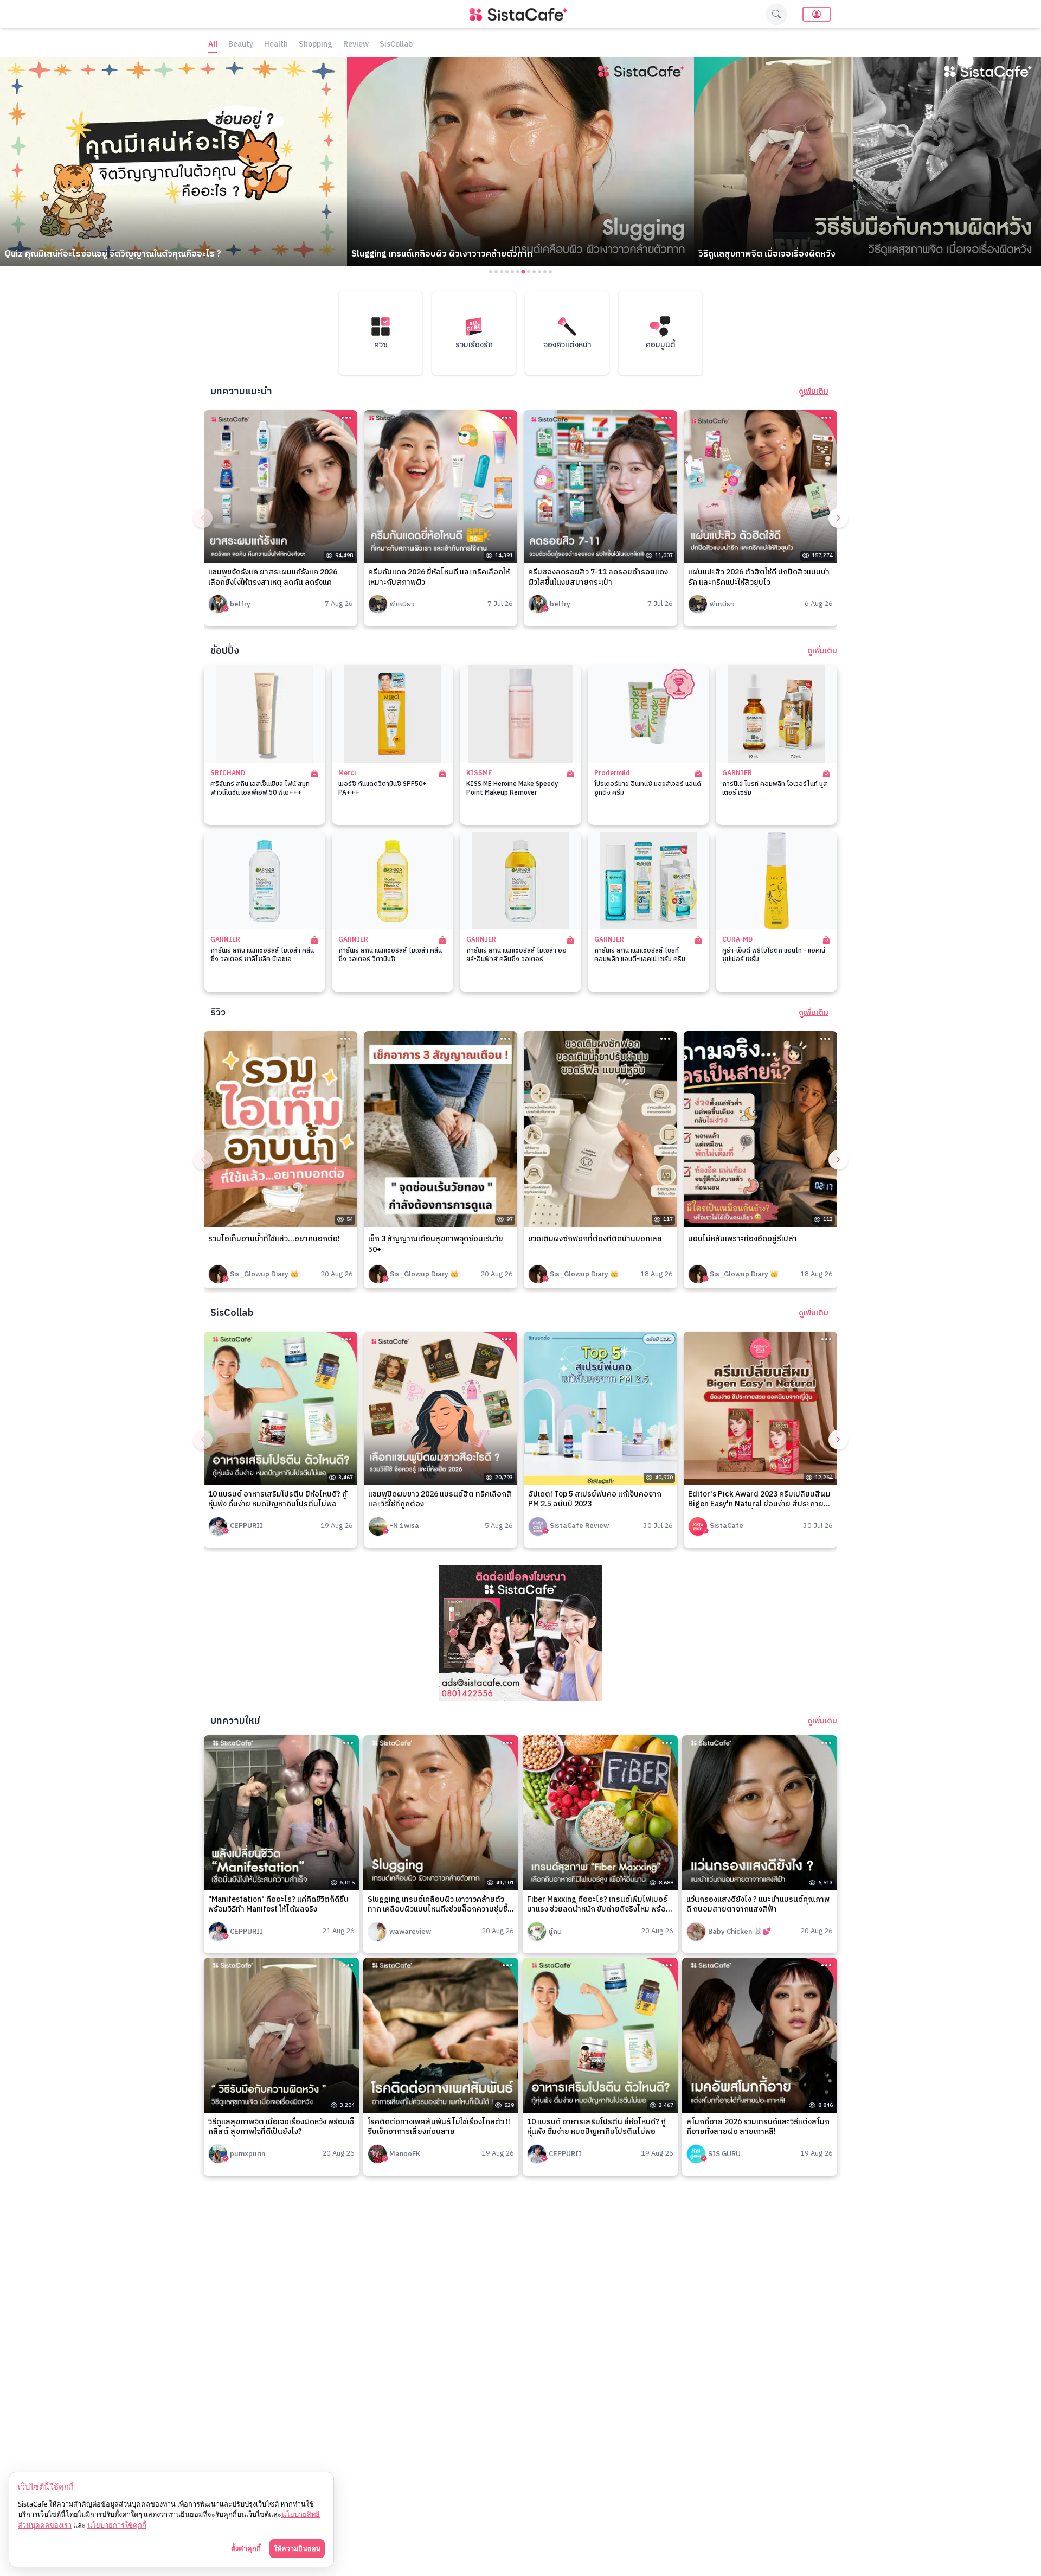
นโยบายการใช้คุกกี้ (117, 2525)
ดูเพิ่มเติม (814, 392)
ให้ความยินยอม (297, 2548)
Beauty (241, 45)
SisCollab (396, 45)
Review (356, 45)
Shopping (316, 45)
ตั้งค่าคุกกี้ (246, 2548)
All (213, 45)
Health (276, 45)
